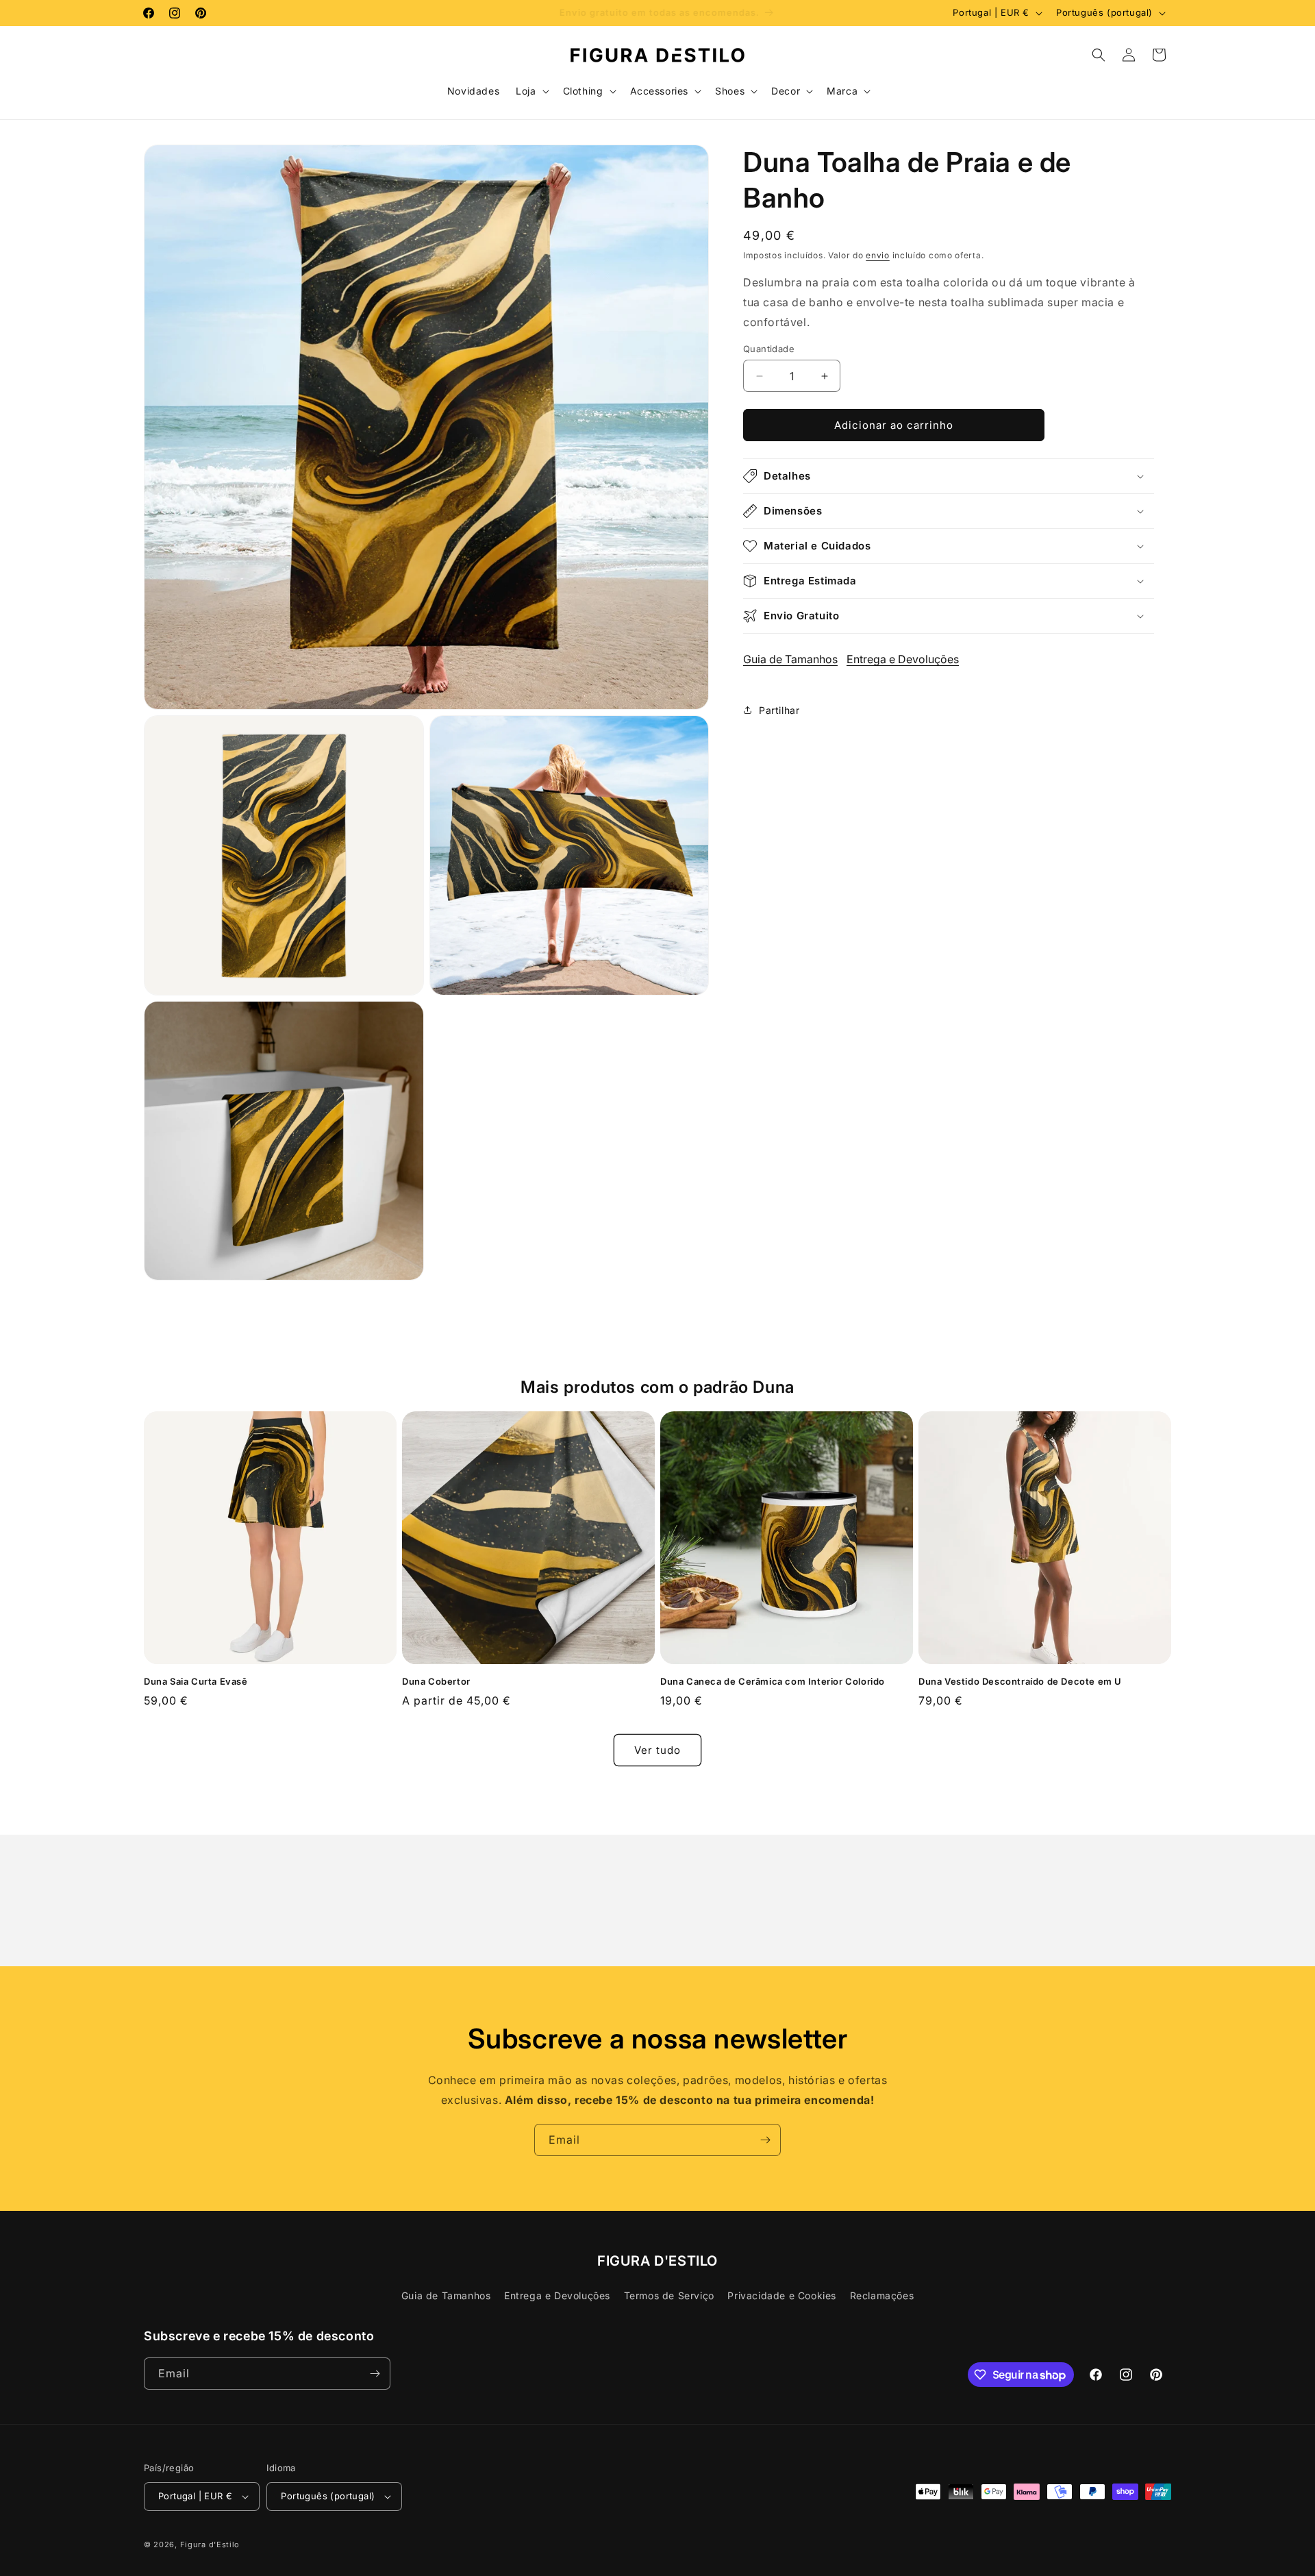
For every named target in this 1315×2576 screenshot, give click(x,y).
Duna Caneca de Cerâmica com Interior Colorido (773, 1681)
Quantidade (769, 349)
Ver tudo (657, 1750)
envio (878, 255)
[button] (531, 91)
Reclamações (882, 2295)
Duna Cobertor (436, 1681)
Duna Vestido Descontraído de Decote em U (1020, 1681)
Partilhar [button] (779, 710)
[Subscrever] (765, 2140)
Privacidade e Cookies (782, 2295)
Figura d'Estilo (210, 2544)
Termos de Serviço (669, 2295)
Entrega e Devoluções (903, 659)
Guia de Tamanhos (790, 659)
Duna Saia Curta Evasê (196, 1681)
